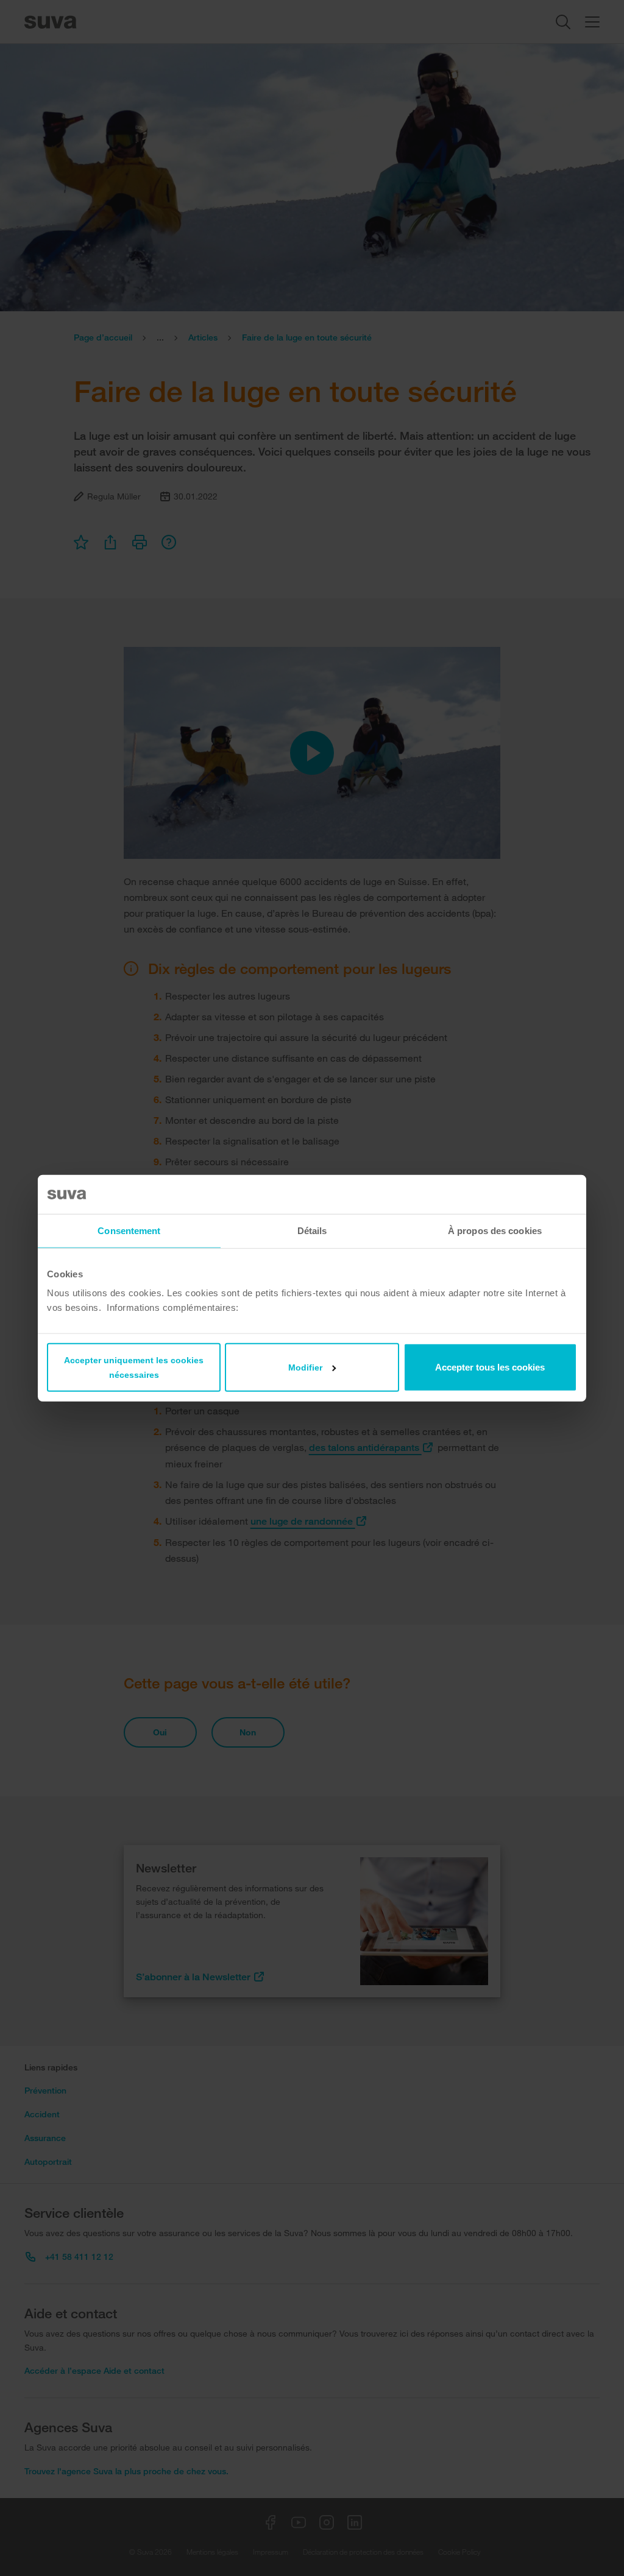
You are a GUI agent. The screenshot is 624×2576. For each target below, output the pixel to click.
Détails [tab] (312, 1230)
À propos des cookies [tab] (495, 1230)
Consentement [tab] (129, 1230)
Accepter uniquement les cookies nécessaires (134, 1367)
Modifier (305, 1367)
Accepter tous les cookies (490, 1367)
